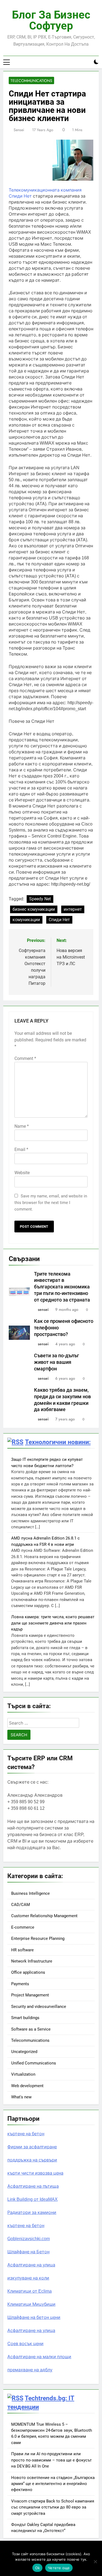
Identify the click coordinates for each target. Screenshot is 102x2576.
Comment (25, 1058)
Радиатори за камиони (32, 2212)
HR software (22, 1950)
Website (22, 1173)
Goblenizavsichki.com (29, 2239)
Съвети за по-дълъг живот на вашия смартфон (57, 1362)
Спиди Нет (59, 920)
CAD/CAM (21, 1905)
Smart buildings (25, 2018)
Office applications (28, 1972)
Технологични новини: (58, 1442)
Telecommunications (31, 81)
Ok (38, 2568)
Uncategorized (24, 2052)
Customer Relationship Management (44, 1916)
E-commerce (23, 1927)
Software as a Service (31, 2029)
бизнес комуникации (34, 909)
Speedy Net (40, 899)
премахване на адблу (30, 2370)
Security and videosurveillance (39, 2007)
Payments (20, 1984)
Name (22, 1126)
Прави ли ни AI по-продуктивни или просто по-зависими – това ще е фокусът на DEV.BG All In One (51, 2460)
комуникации (26, 920)
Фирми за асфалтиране (32, 2147)
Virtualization (23, 2074)
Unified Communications (34, 2063)
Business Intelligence (30, 1893)
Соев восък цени (25, 2344)
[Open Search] (87, 62)
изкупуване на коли (28, 2278)
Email (21, 1149)
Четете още (59, 2568)
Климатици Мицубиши (31, 2304)
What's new (21, 2097)
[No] (95, 2562)
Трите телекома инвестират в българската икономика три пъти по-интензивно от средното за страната (62, 1287)
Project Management (30, 1995)
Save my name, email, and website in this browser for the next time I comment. (51, 1203)
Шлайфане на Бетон (28, 2252)
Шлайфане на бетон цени (34, 2317)
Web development (27, 2086)
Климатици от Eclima (30, 2291)
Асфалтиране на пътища (33, 2186)
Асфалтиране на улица (31, 2265)
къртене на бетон (26, 2134)
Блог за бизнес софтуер (51, 20)
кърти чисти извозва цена (35, 2173)
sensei (19, 130)
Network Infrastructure (32, 1961)
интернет (73, 909)
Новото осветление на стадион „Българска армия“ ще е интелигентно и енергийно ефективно (53, 2484)
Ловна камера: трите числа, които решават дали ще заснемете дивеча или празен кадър (53, 1623)
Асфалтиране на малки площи (39, 2357)
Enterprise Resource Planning (38, 1938)
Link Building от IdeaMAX (33, 2199)
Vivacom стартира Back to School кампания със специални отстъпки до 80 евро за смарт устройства (53, 2507)
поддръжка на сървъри (32, 2160)
